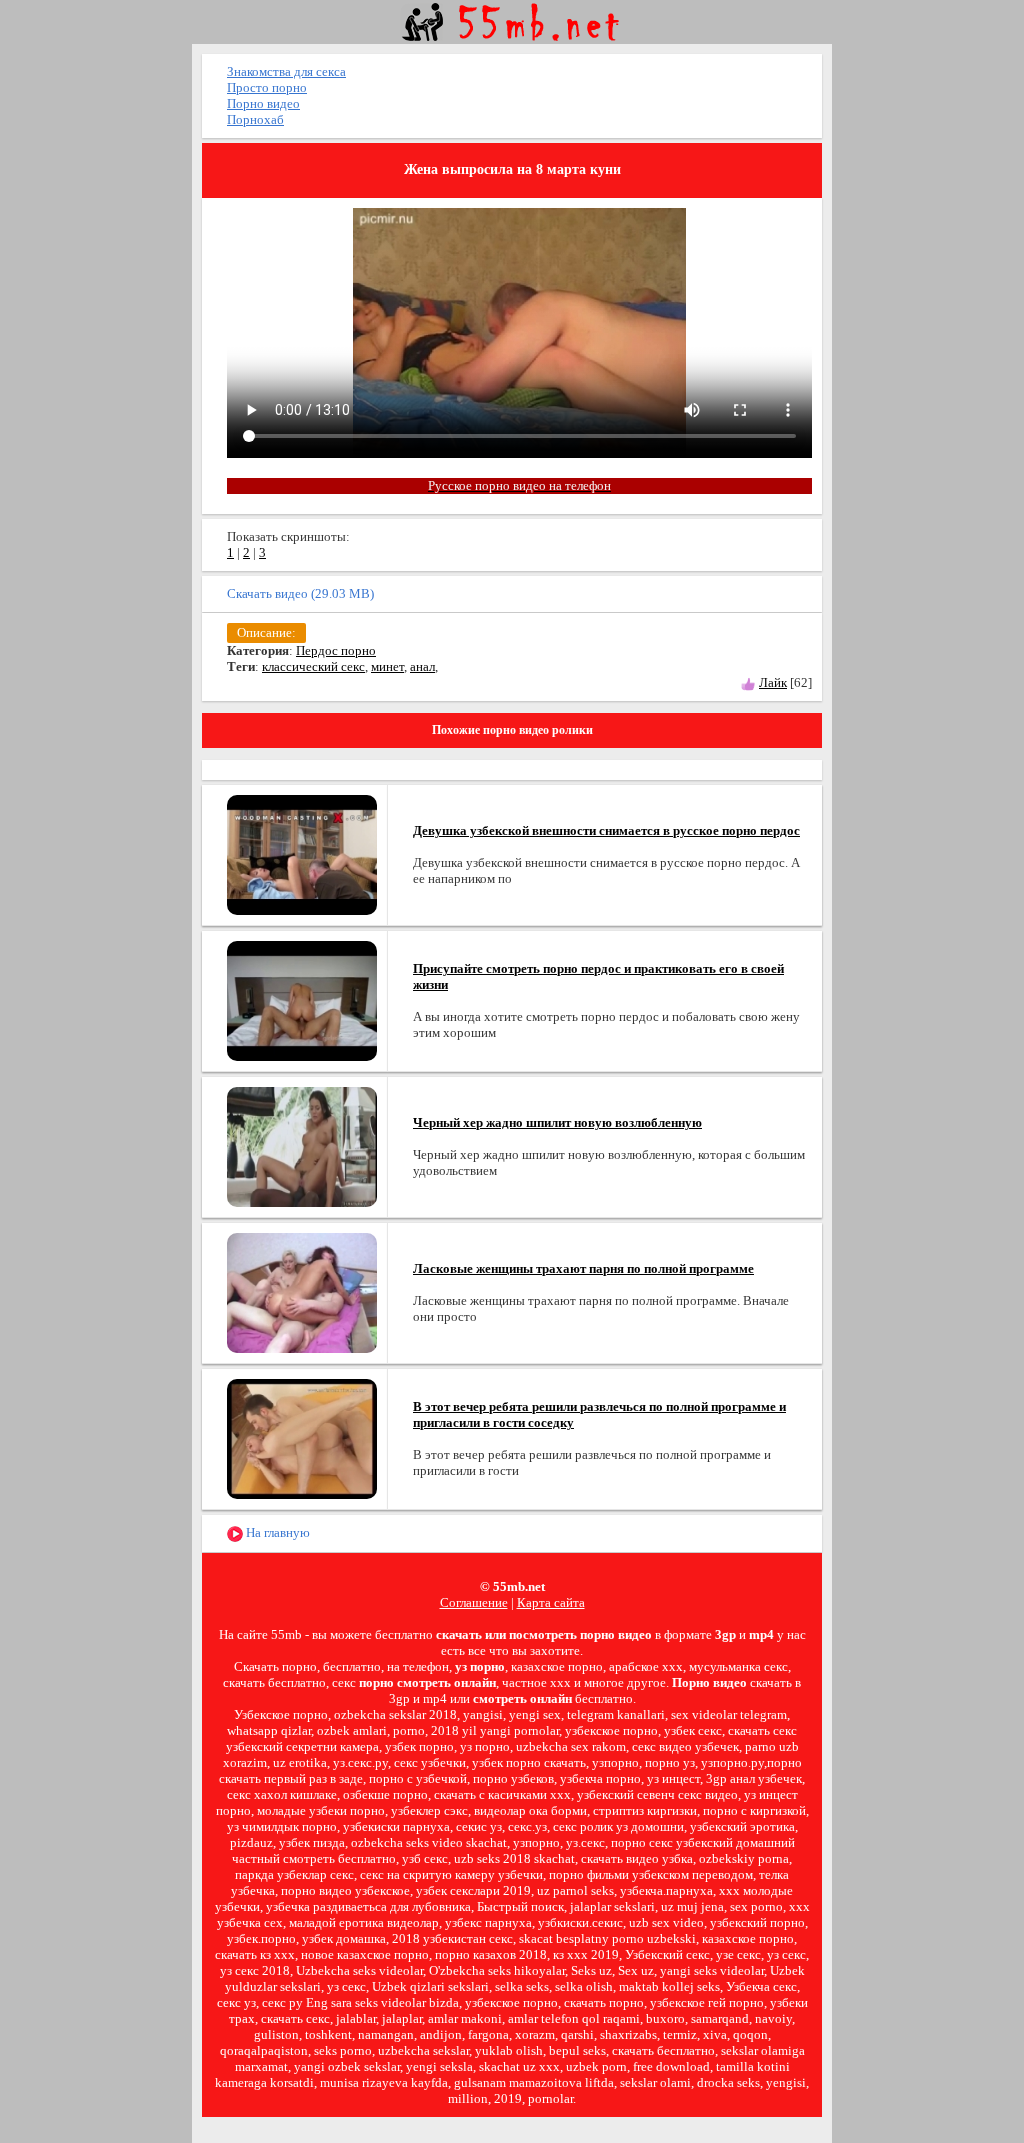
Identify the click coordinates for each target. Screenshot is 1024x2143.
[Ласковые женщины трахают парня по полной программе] (302, 1291)
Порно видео (263, 103)
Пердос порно (336, 650)
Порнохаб (255, 119)
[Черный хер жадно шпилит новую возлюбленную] (302, 1145)
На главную (276, 1532)
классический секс (313, 666)
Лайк (773, 682)
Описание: (266, 632)
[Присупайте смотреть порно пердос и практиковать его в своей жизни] (302, 999)
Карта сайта (551, 1602)
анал (422, 666)
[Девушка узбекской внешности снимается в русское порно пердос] (302, 853)
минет (387, 666)
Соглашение (474, 1602)
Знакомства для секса (286, 71)
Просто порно (267, 87)
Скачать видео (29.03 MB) (300, 593)
